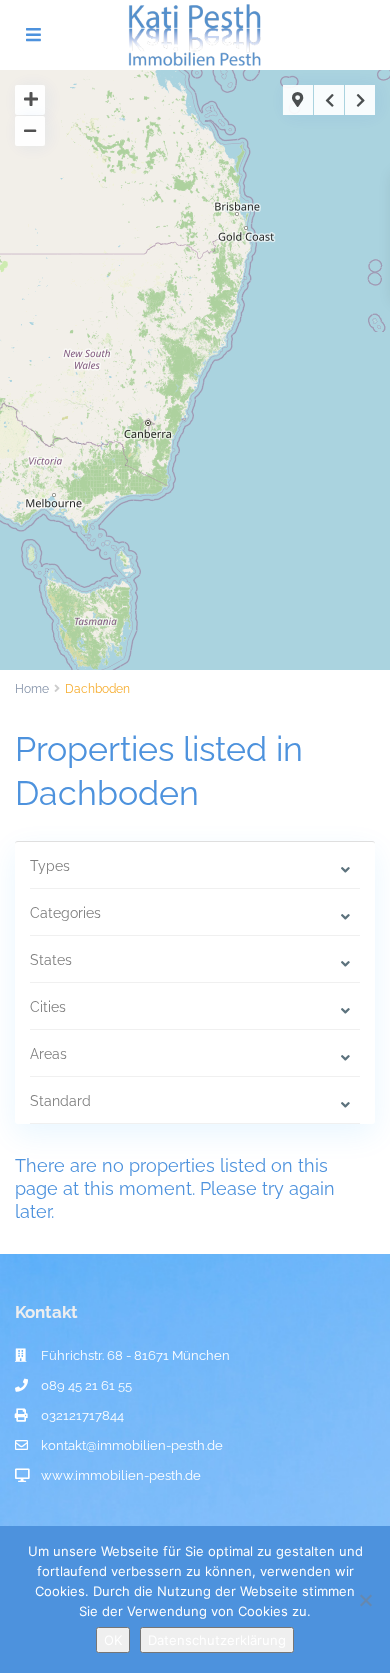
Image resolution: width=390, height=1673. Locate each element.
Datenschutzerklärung (217, 1640)
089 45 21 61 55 (86, 1385)
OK (113, 1640)
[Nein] (365, 1600)
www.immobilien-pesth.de (121, 1475)
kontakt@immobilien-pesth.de (132, 1445)
